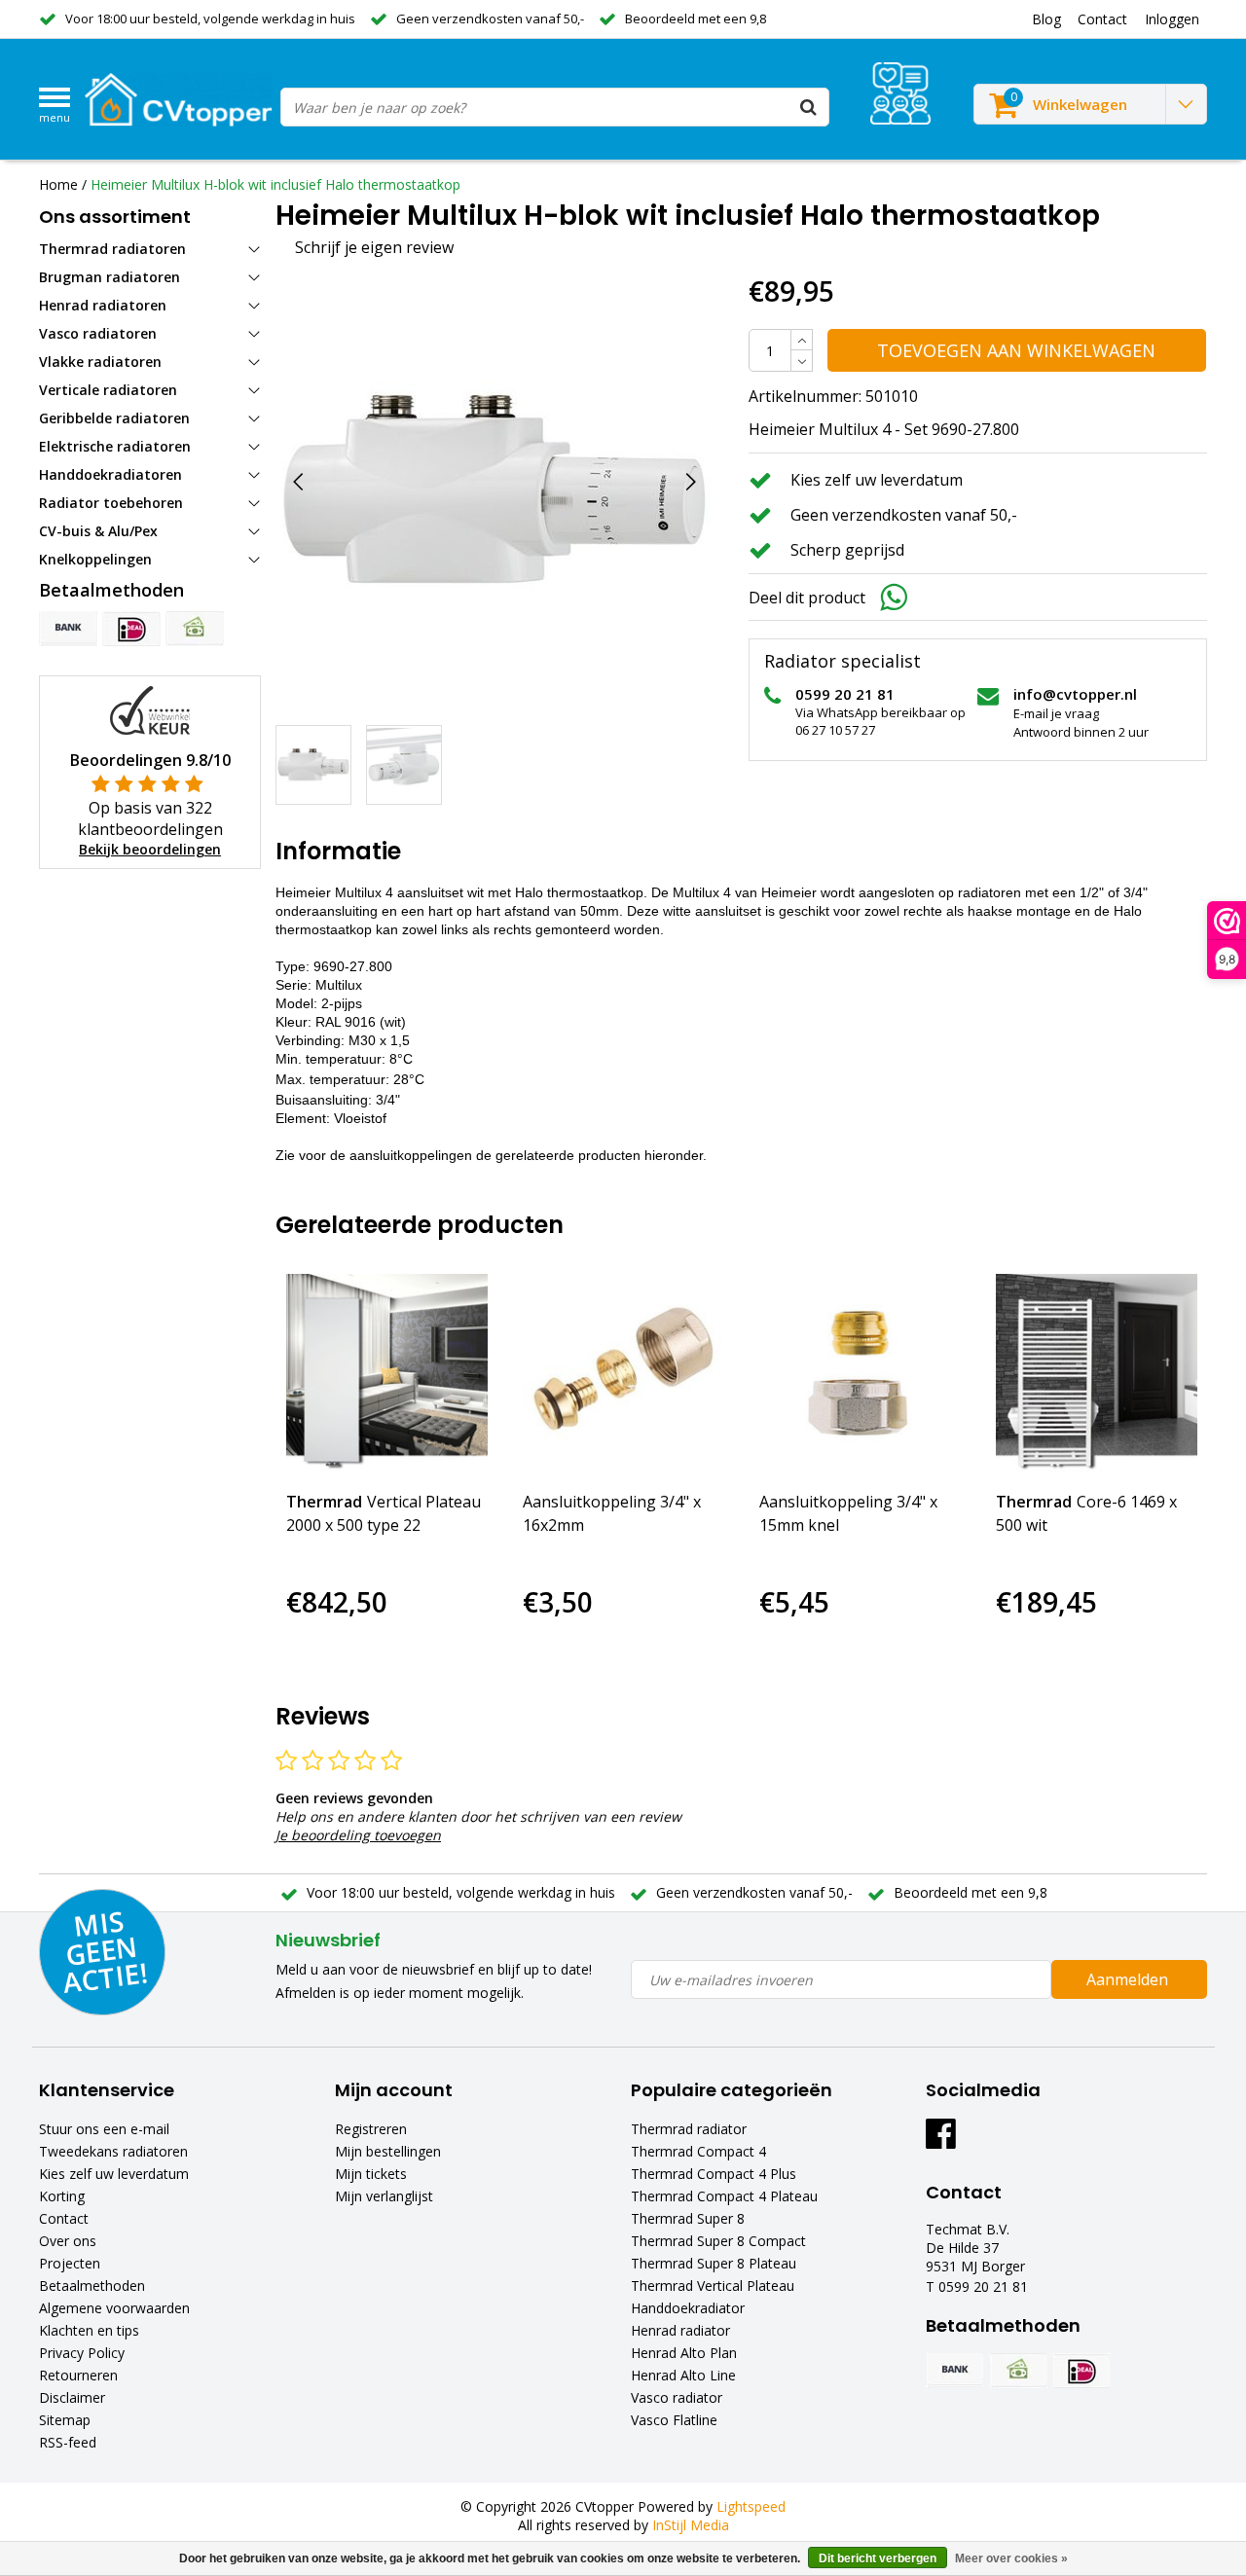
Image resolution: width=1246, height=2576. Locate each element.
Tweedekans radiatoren (113, 2151)
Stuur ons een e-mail (104, 2129)
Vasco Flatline (674, 2420)
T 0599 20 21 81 (977, 2286)
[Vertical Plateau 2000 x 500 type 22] (387, 1375)
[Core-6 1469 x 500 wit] (1097, 1375)
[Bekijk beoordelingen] (900, 93)
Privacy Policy (82, 2353)
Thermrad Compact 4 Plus (714, 2174)
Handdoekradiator (688, 2308)
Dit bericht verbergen (878, 2558)
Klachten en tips (89, 2330)
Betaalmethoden (92, 2286)
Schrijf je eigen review (374, 247)
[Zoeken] (809, 107)
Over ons (68, 2241)
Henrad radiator (680, 2330)
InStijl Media (691, 2525)
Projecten (70, 2263)
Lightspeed (751, 2506)
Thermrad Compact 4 (698, 2151)
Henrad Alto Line (683, 2375)
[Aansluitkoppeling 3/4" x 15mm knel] (860, 1375)
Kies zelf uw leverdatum (114, 2174)
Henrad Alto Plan (684, 2353)
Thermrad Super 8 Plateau (714, 2263)
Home (58, 184)
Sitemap (65, 2420)
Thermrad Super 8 (688, 2218)
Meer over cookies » (1011, 2558)
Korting (62, 2196)
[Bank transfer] (68, 629)
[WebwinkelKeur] (150, 709)
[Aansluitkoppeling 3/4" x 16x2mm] (623, 1375)
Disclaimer (72, 2397)
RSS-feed (68, 2442)
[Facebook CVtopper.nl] (941, 2141)
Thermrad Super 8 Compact (718, 2241)
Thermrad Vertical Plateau (713, 2286)
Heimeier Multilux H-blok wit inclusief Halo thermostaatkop (275, 184)
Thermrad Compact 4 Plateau (724, 2196)
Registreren (371, 2129)
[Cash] (195, 629)
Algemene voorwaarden (114, 2308)
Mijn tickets (371, 2174)
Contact (64, 2218)
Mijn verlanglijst (384, 2196)
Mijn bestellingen (388, 2151)
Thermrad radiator (689, 2129)
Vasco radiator (677, 2397)
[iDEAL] (131, 629)
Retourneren (78, 2375)
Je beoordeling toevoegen (358, 1835)
